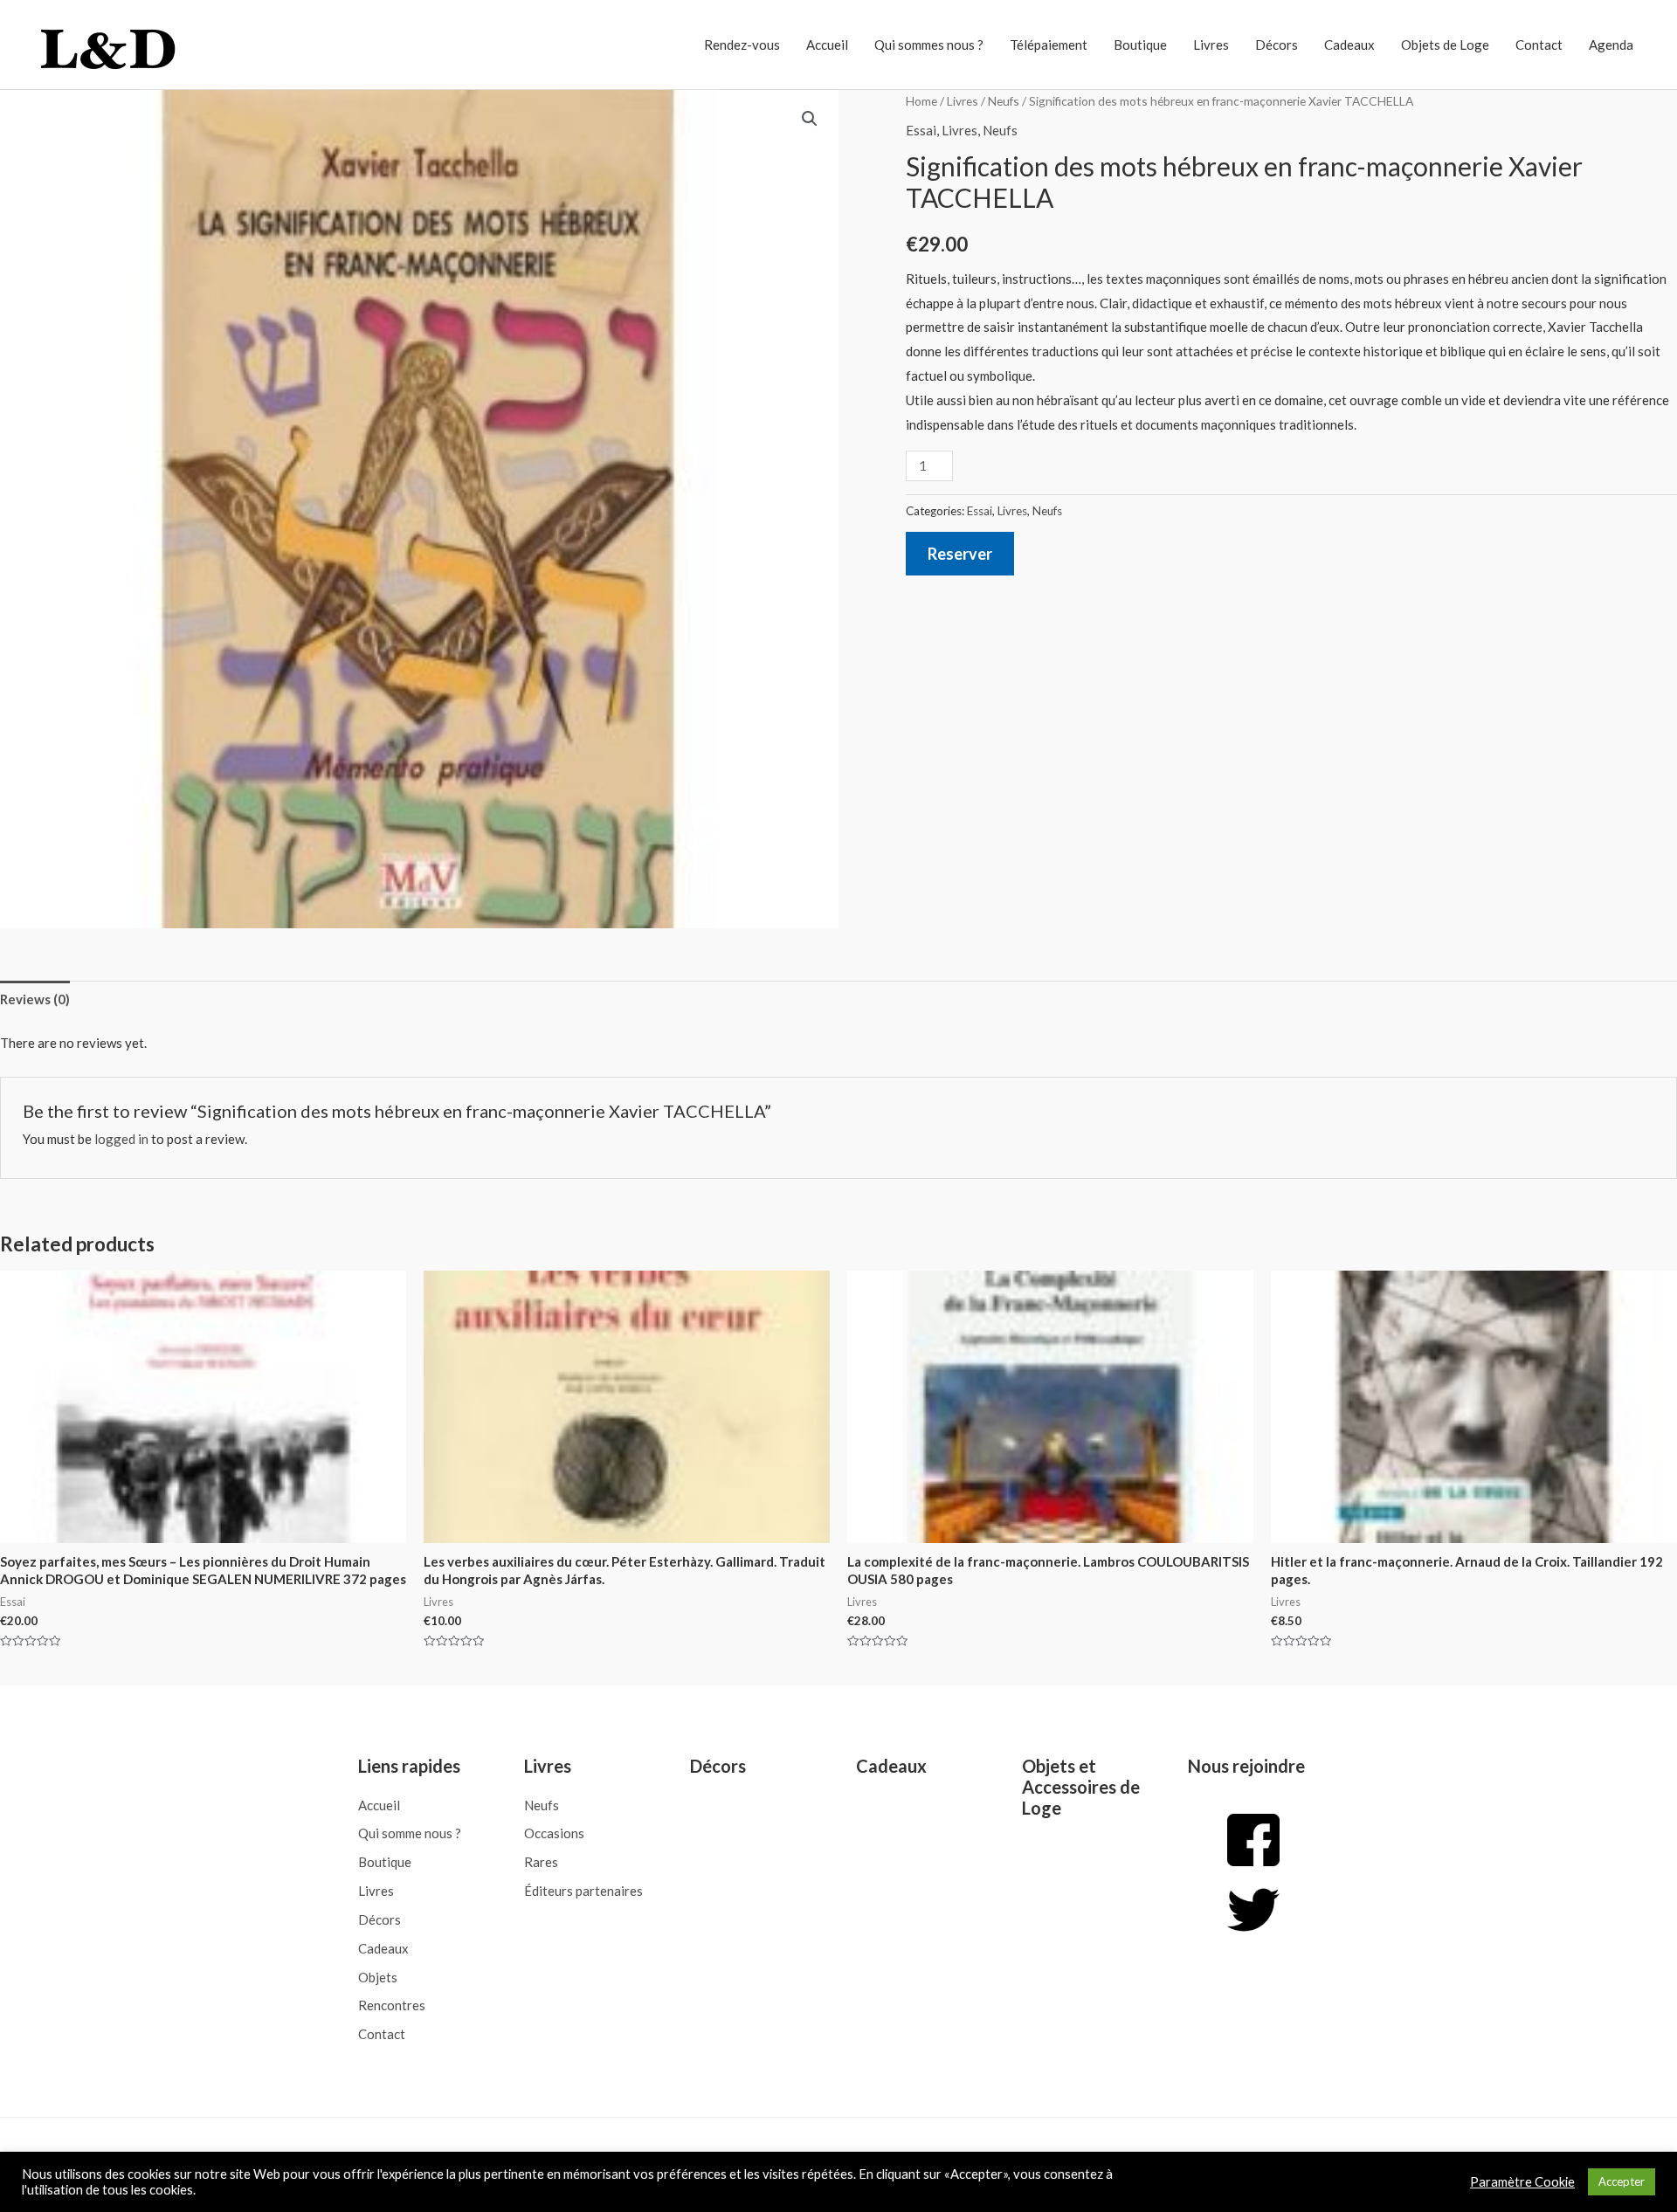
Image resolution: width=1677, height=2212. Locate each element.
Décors (1277, 45)
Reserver (960, 554)
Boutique (1140, 45)
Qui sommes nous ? (929, 45)
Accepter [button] (1622, 2181)
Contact (1539, 45)
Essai (921, 130)
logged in (121, 1139)
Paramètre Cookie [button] (1522, 2182)
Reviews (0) (35, 999)
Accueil (827, 45)
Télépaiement (1049, 45)
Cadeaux (1349, 45)
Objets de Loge (1445, 45)
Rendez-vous (742, 45)
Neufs (1004, 101)
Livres (1211, 45)
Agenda (1611, 45)
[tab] (35, 999)
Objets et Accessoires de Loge (1081, 1787)
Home (921, 101)
